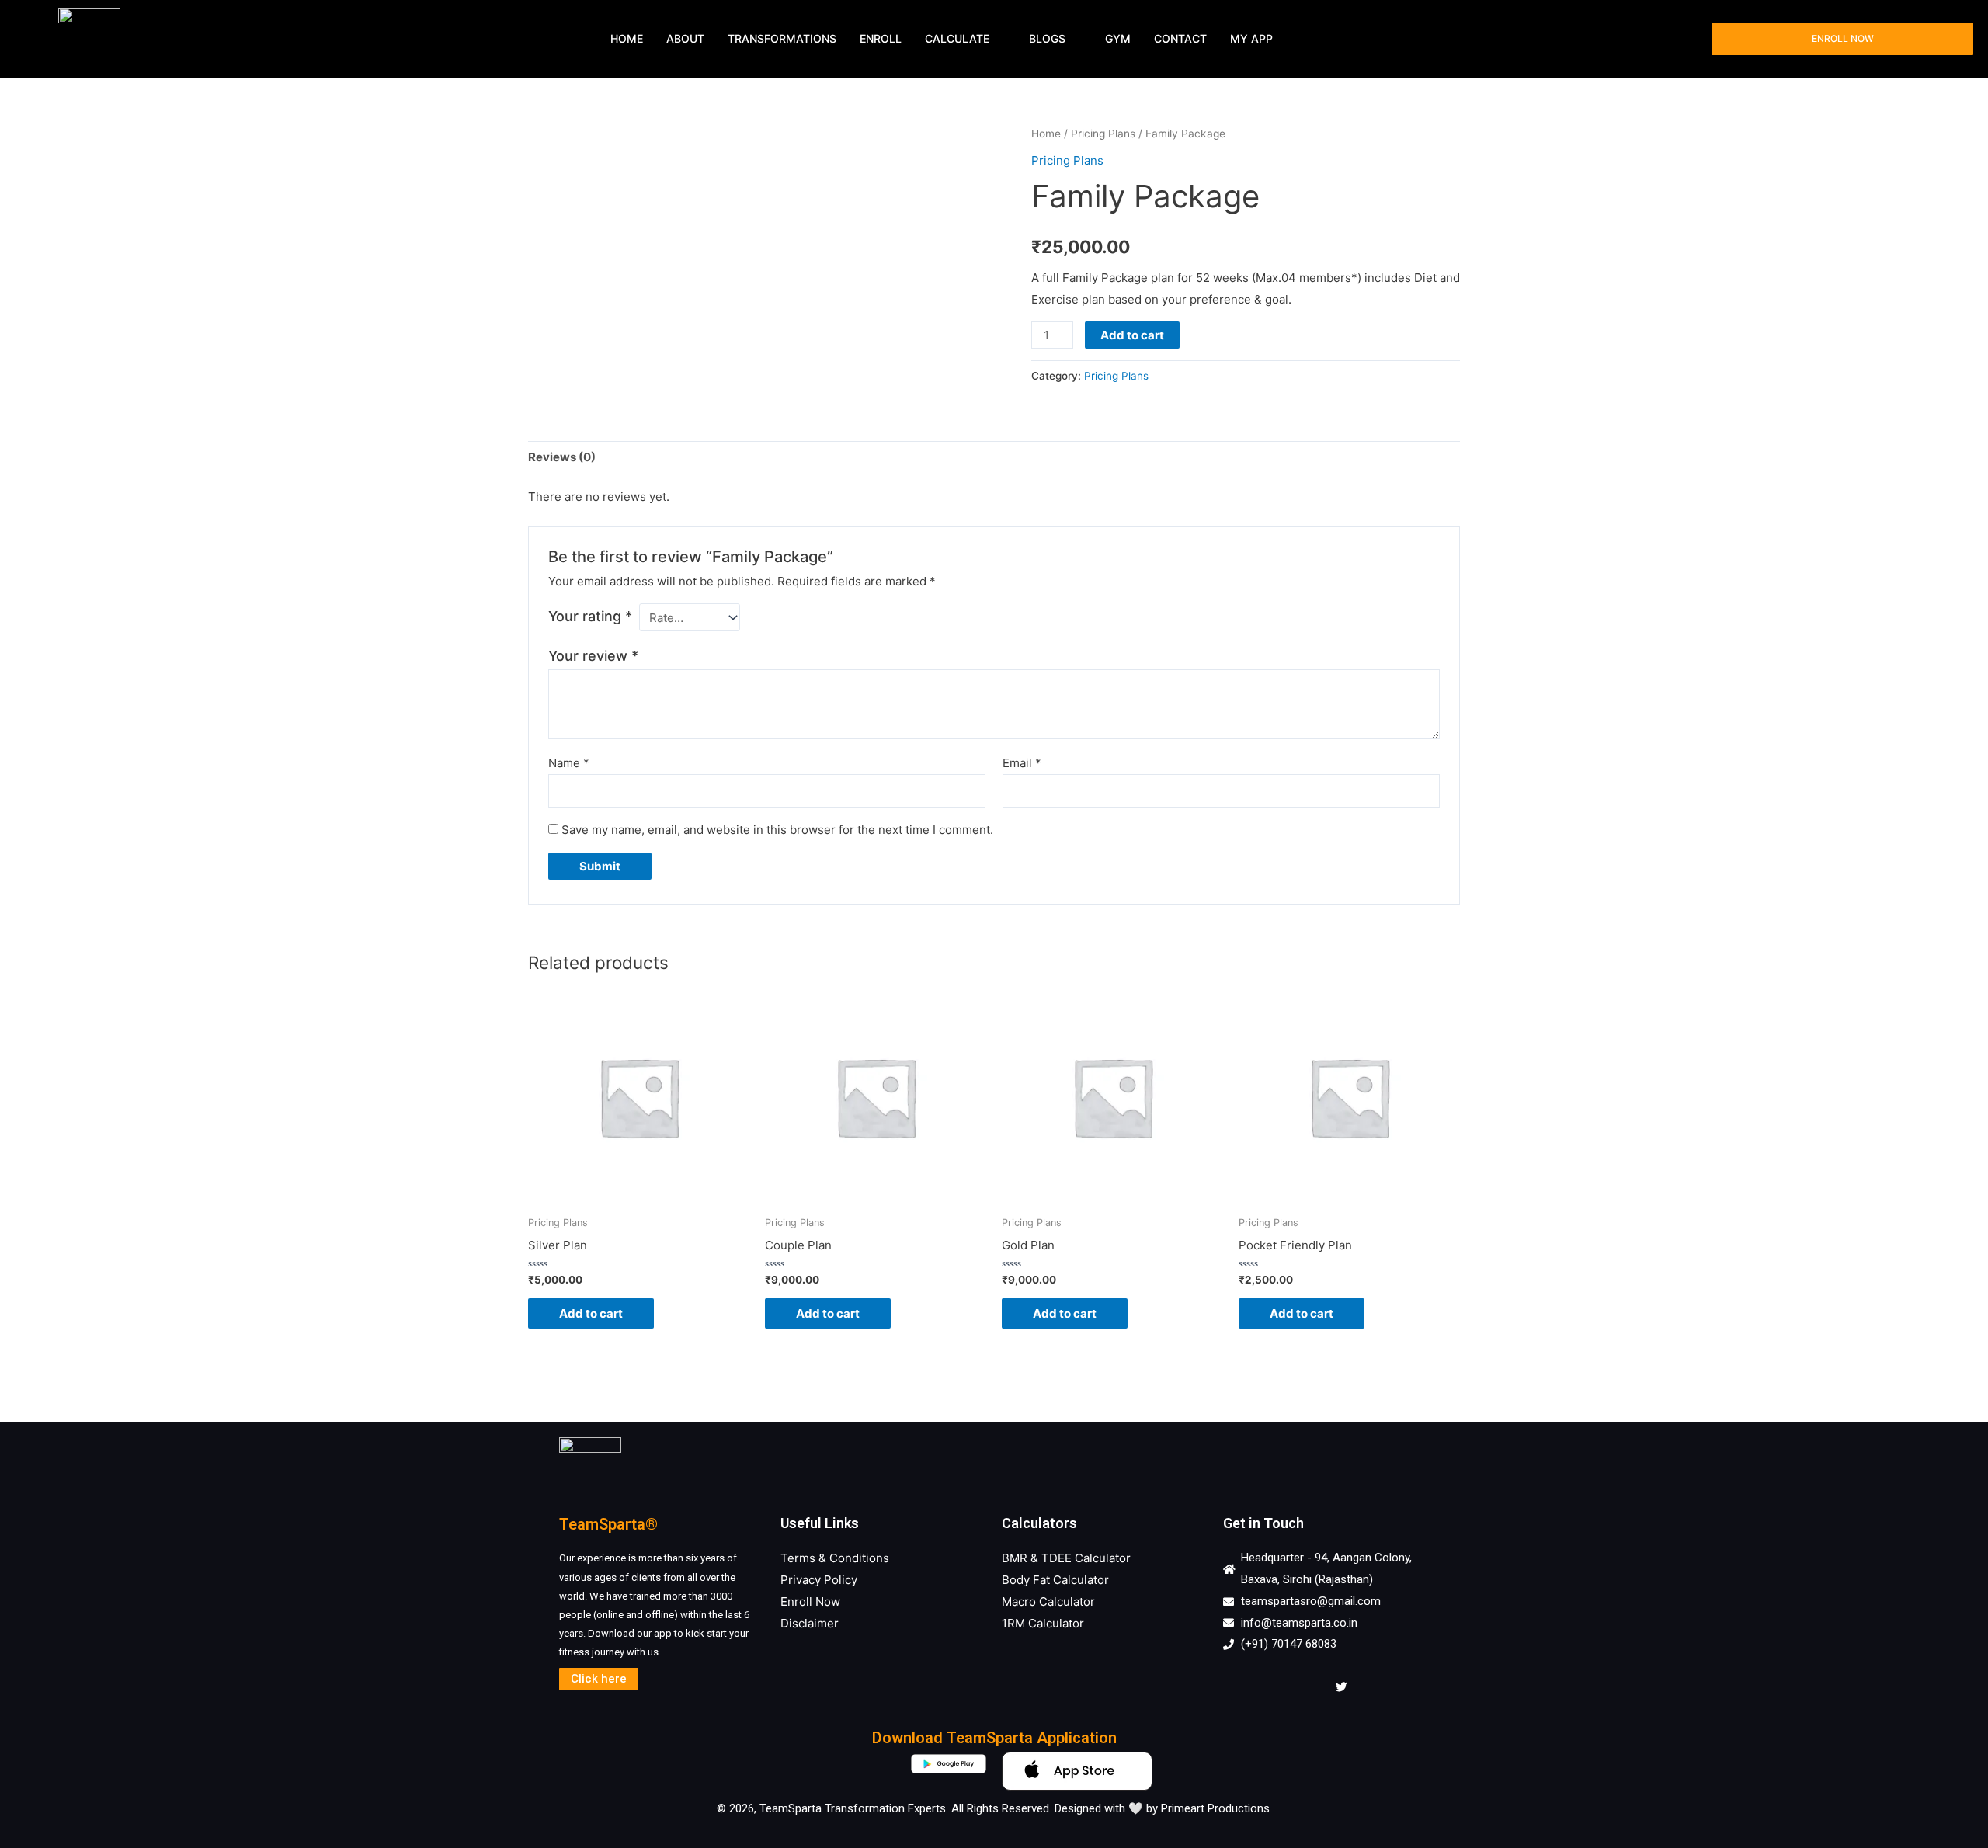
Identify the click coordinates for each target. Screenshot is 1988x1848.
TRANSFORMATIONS (782, 38)
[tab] (562, 458)
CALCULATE (957, 38)
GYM (1118, 38)
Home (1046, 134)
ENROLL (881, 38)
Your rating (590, 616)
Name (569, 763)
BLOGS (1047, 38)
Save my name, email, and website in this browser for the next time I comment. (777, 830)
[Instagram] (1273, 1686)
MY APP (1251, 38)
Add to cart (1132, 335)
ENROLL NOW (1843, 38)
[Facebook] (1239, 1686)
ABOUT (685, 38)
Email (1022, 763)
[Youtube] (1307, 1686)
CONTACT (1180, 38)
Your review (593, 656)
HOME (627, 38)
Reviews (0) (562, 457)
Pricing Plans (1103, 134)
